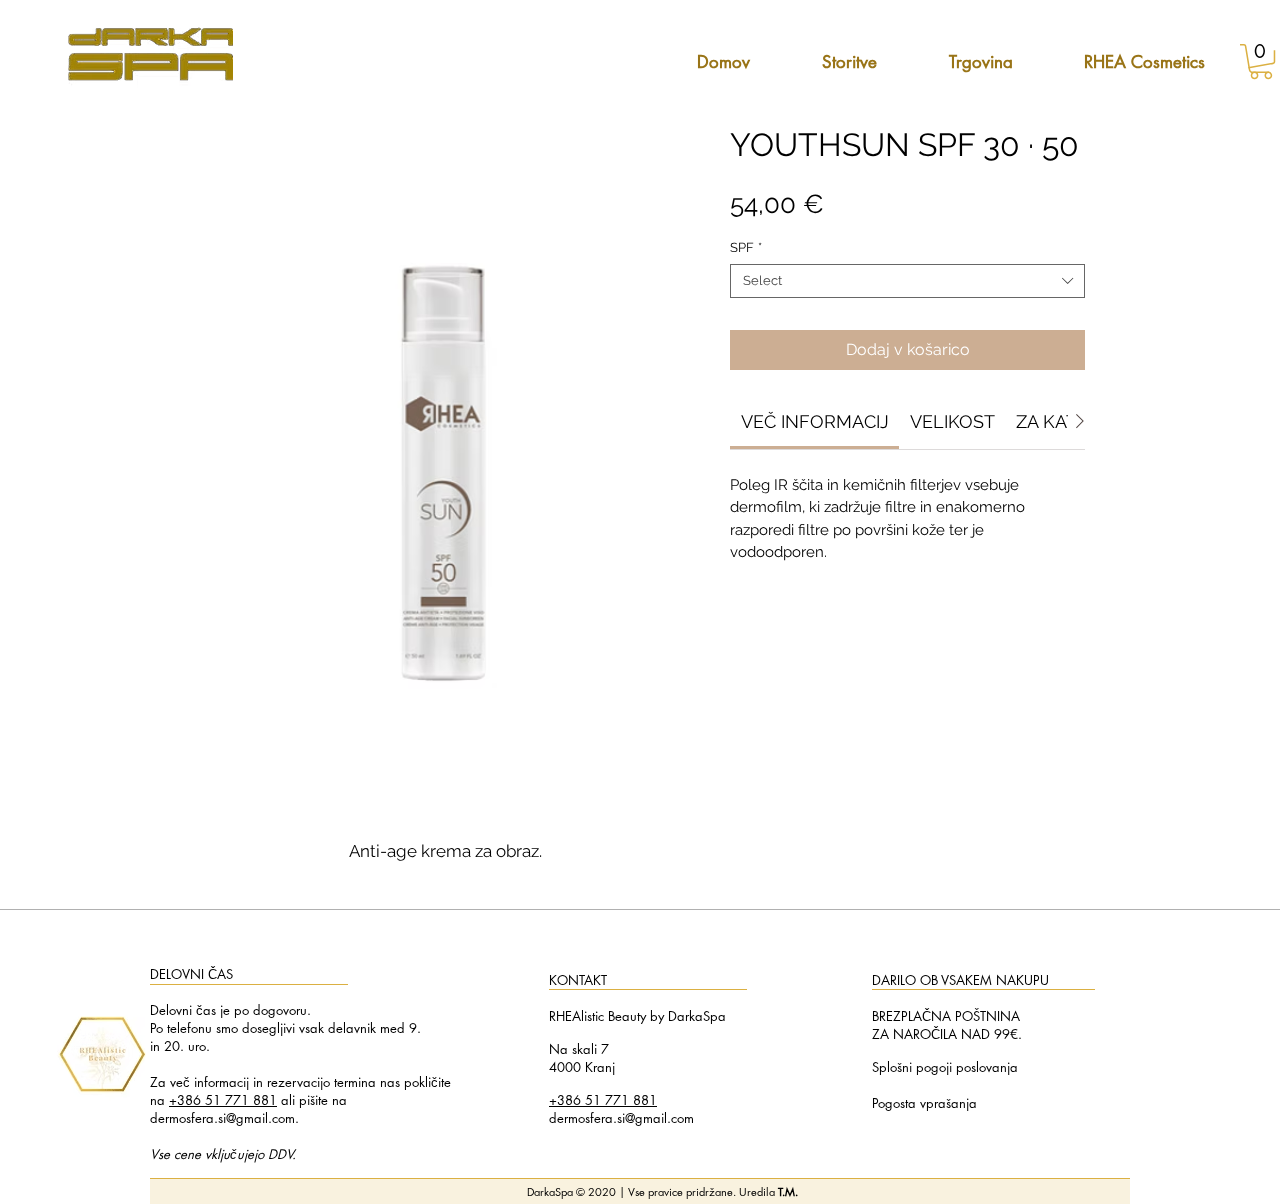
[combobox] (907, 281)
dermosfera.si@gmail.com (222, 1118)
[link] (815, 421)
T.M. (788, 1191)
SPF (746, 247)
